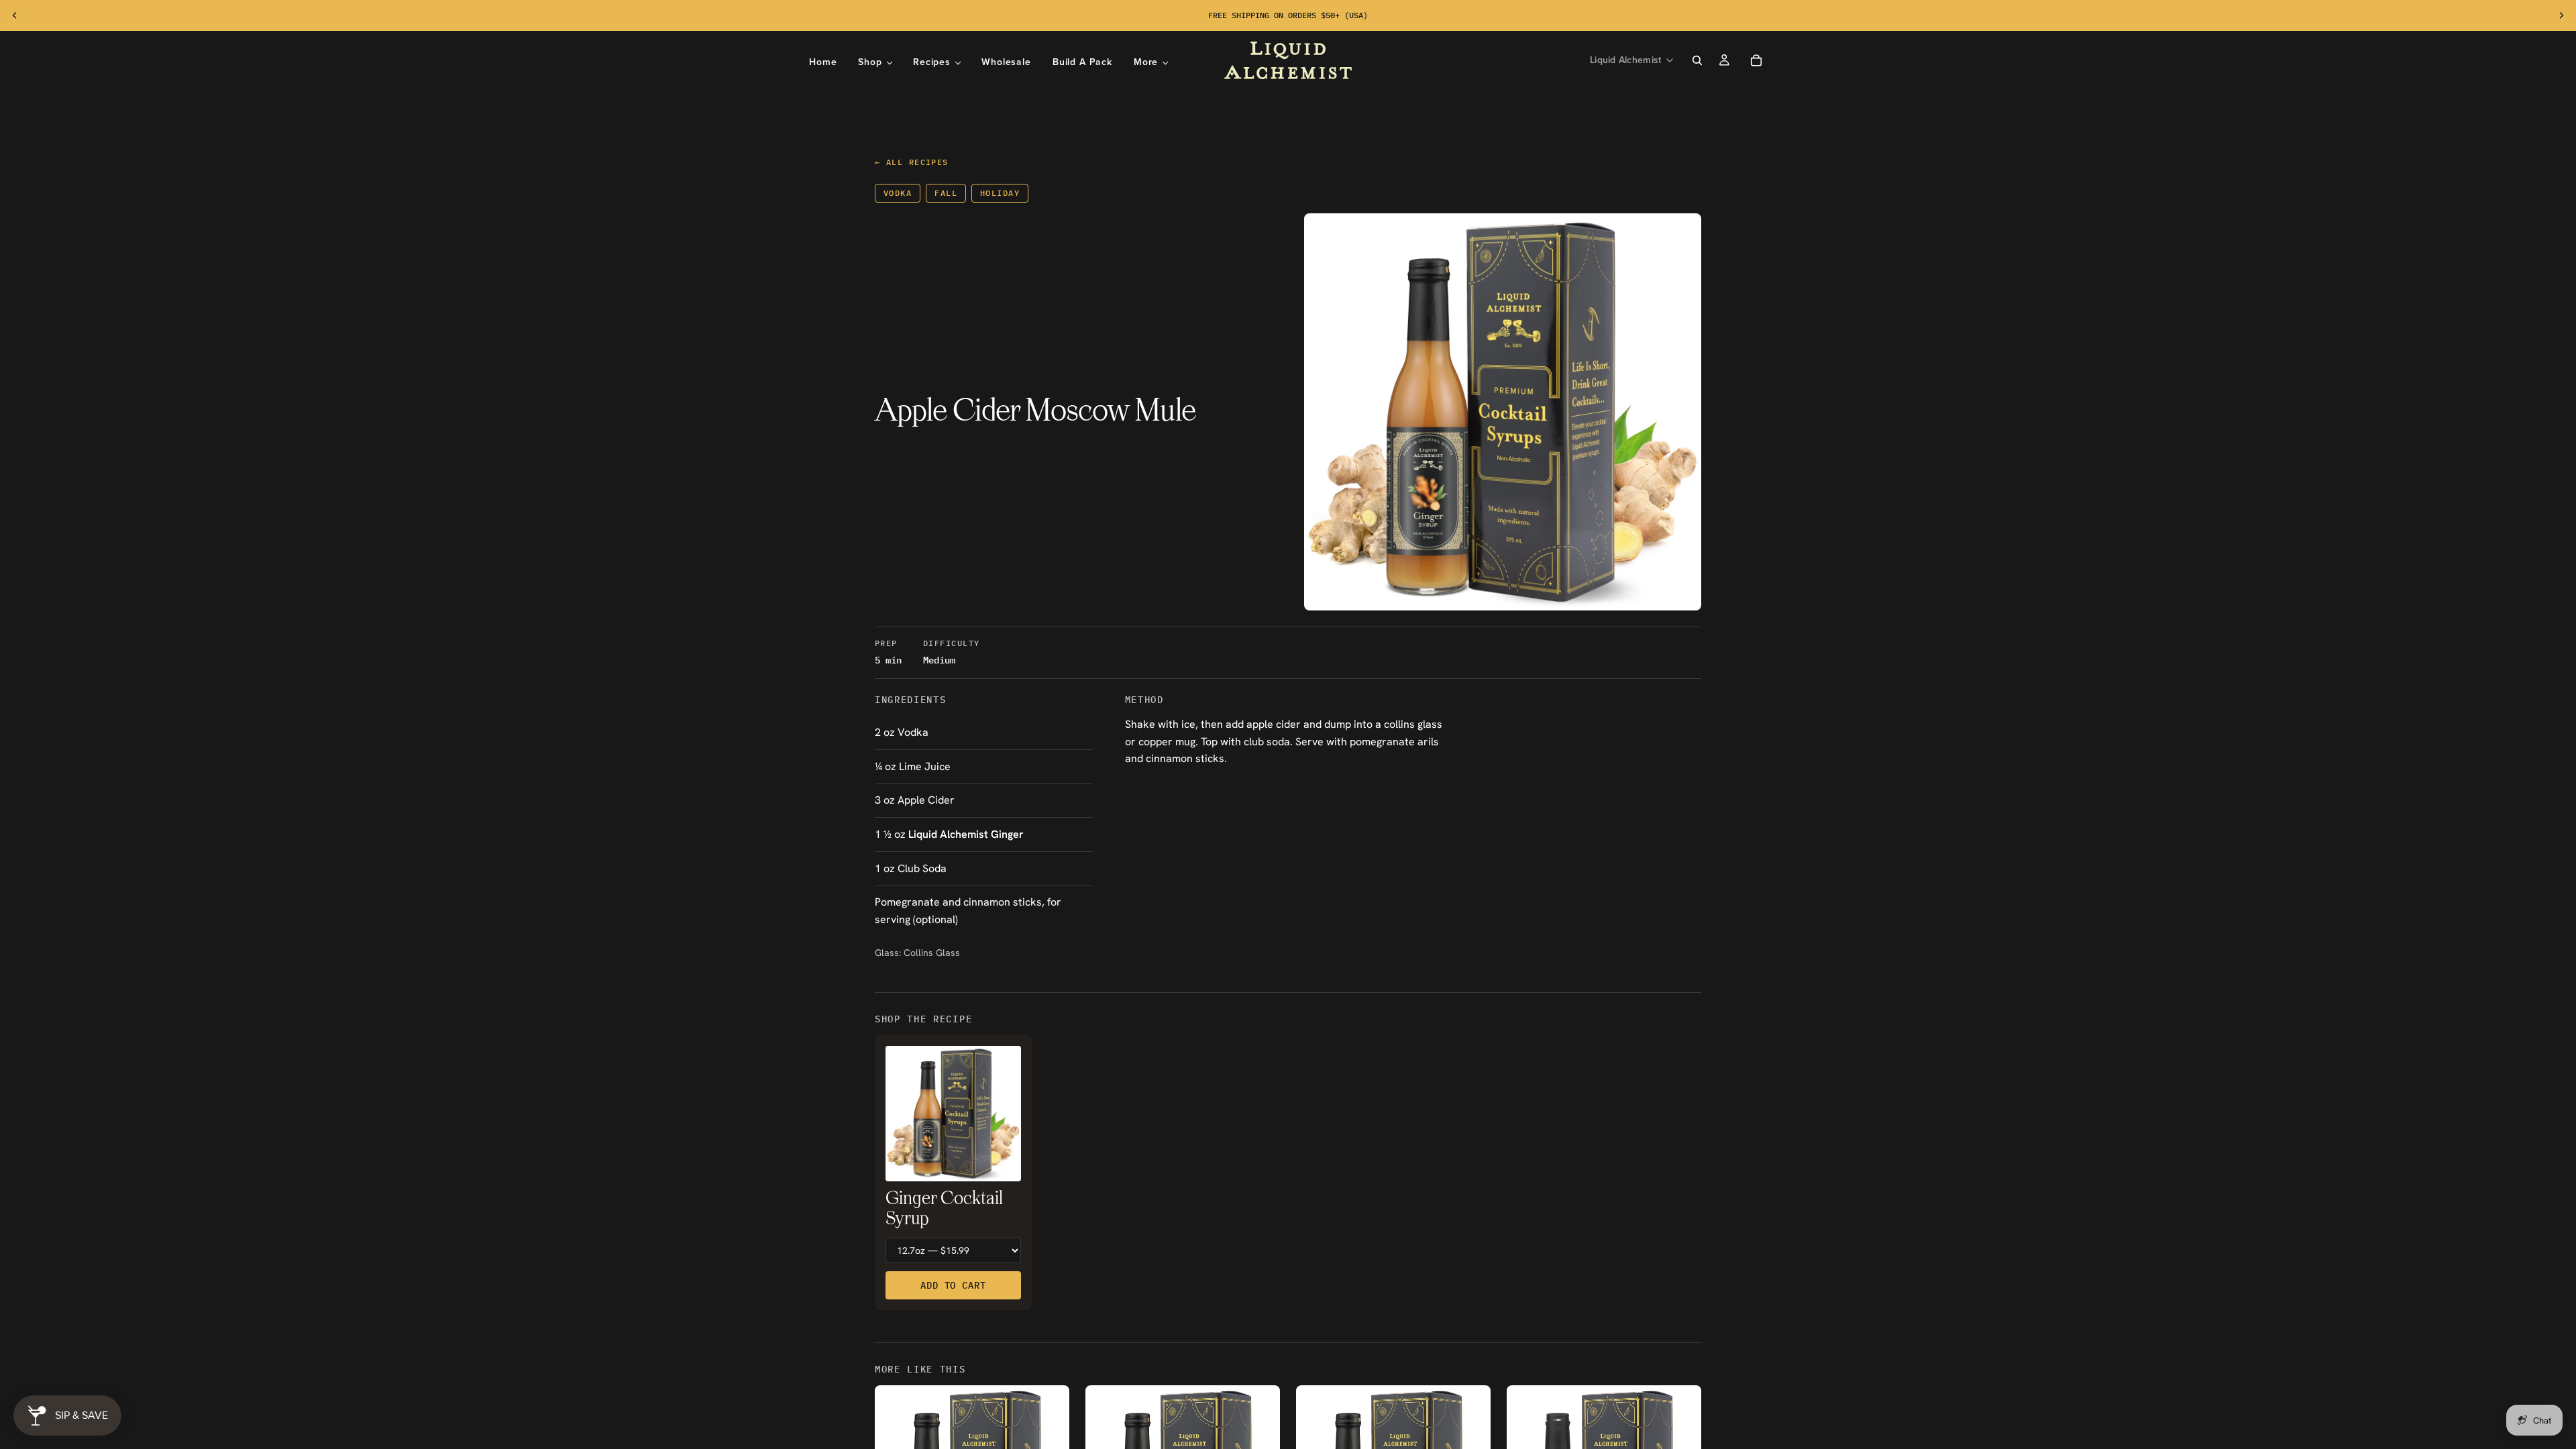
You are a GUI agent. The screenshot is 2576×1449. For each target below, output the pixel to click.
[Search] (1697, 60)
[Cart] (1756, 60)
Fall (946, 193)
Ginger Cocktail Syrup (944, 1209)
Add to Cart (953, 1285)
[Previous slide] (15, 15)
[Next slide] (2561, 15)
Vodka (898, 193)
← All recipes (912, 162)
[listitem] (1151, 62)
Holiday (1000, 193)
